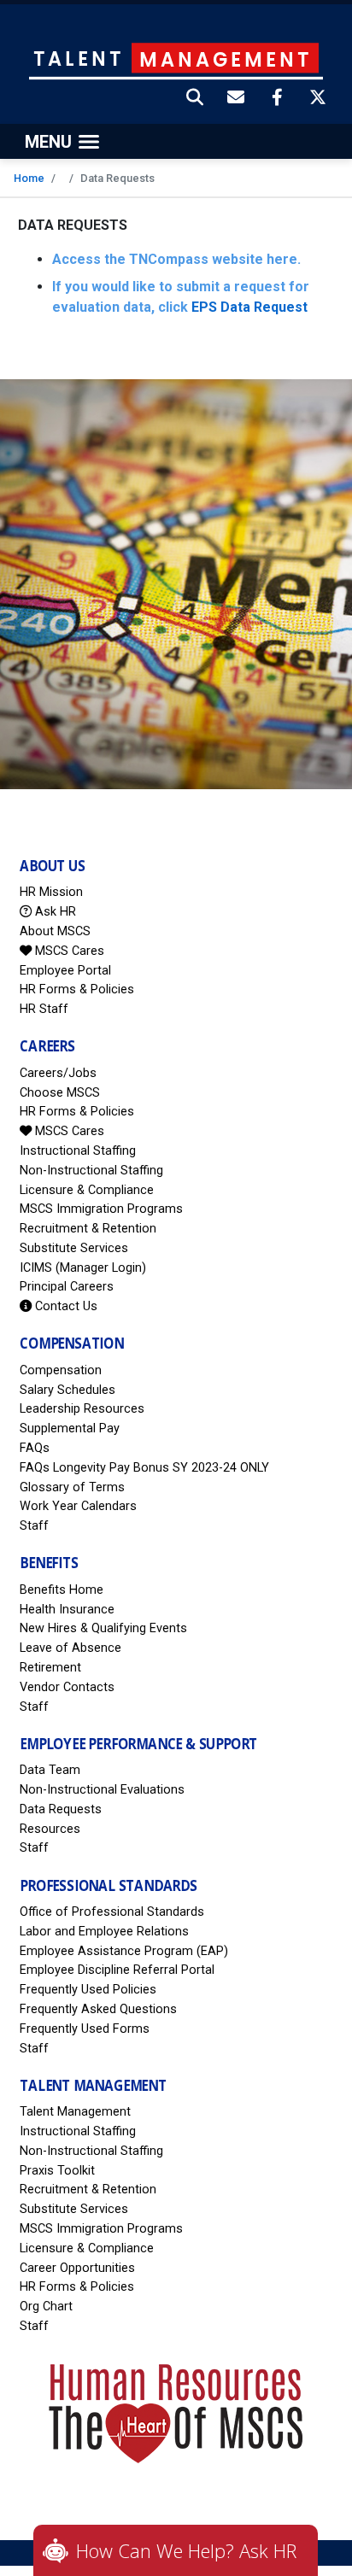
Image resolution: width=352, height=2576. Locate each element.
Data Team (50, 1770)
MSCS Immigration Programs (101, 1209)
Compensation (61, 1370)
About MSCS (55, 931)
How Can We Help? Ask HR (186, 2550)
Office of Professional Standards (112, 1912)
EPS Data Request (249, 307)
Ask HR (54, 912)
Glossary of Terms (72, 1487)
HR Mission (51, 892)
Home (29, 178)
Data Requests (61, 1809)
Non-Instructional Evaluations (102, 1790)
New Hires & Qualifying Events (103, 1628)
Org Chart (46, 2307)
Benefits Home (62, 1590)
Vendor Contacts (67, 1687)
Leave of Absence (70, 1648)
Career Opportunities (77, 2268)
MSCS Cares (68, 951)
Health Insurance (67, 1610)
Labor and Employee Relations (104, 1932)
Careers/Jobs (58, 1073)
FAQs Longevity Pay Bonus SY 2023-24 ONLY (144, 1468)
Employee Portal (65, 971)
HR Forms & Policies (77, 989)
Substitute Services (74, 1248)
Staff (34, 1526)
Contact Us (65, 1306)
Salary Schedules (67, 1390)
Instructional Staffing (78, 1151)
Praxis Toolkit (57, 2171)
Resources (50, 1829)
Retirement (50, 1668)
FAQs (35, 1448)
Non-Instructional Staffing (91, 1171)
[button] (196, 99)
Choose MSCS (60, 1093)
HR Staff (44, 1009)
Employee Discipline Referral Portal (117, 1970)
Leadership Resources (82, 1409)
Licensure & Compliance (87, 1190)
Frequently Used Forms (85, 2029)
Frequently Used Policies (88, 1990)
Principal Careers (67, 1287)
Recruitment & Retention (88, 1229)
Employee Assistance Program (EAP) (124, 1951)
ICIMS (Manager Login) (83, 1268)
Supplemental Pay (70, 1429)
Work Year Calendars (78, 1506)
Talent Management (75, 2112)
